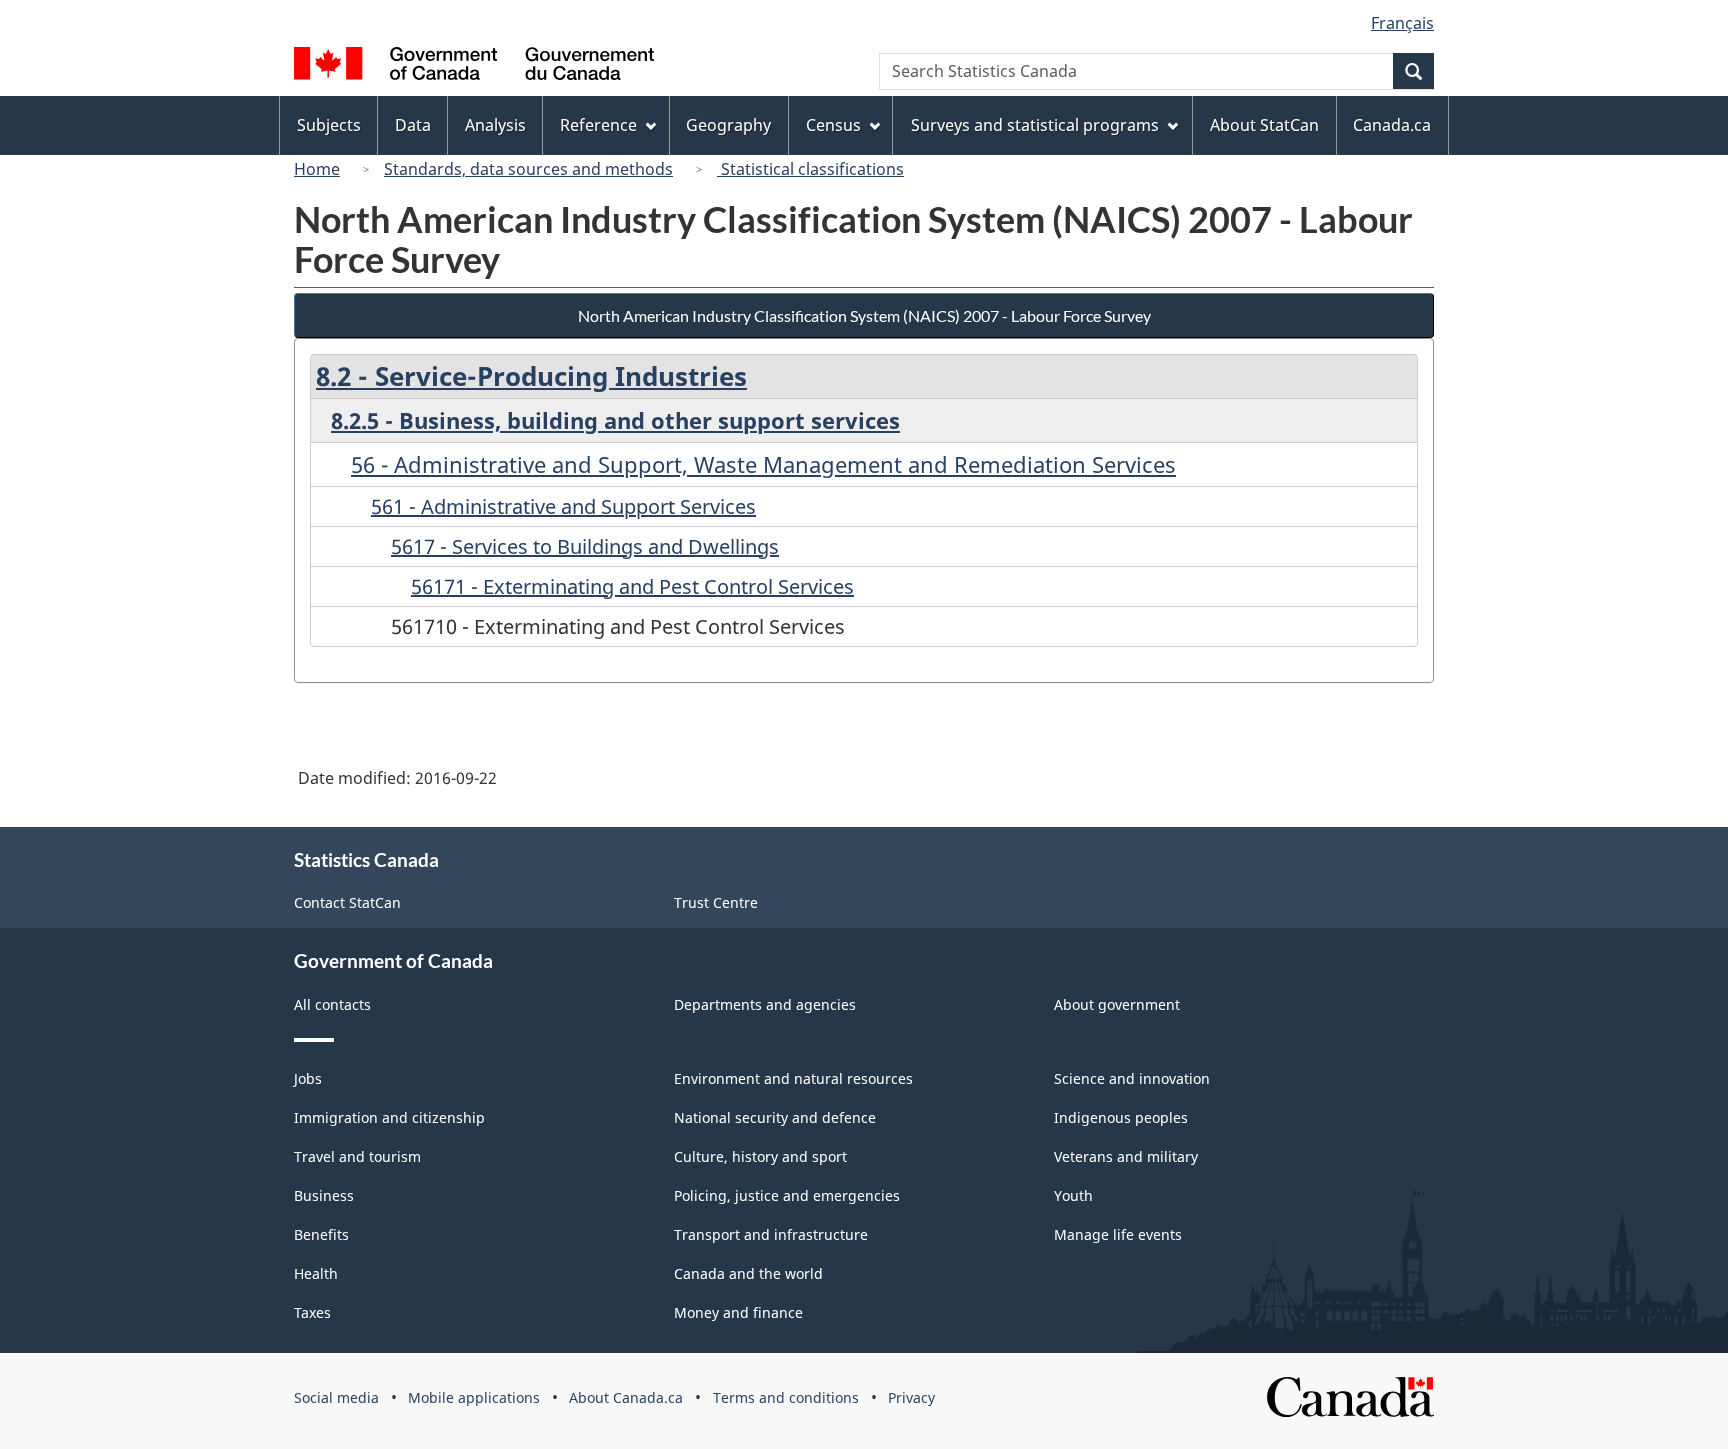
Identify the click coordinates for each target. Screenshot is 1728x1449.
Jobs (308, 1078)
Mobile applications (474, 1397)
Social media (336, 1397)
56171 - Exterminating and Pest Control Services (632, 586)
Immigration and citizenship (389, 1117)
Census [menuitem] (833, 125)
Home (317, 169)
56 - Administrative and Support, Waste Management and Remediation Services (763, 464)
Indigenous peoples (1121, 1117)
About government (1117, 1004)
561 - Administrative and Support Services (563, 506)
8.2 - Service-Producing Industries (531, 376)
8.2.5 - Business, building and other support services (615, 420)
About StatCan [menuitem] (1264, 125)
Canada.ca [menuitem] (1392, 125)
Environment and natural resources (793, 1078)
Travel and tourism (357, 1156)
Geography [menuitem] (728, 125)
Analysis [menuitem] (495, 125)
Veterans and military (1126, 1156)
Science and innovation (1132, 1078)
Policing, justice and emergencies (787, 1195)
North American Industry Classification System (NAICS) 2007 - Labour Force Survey (864, 315)
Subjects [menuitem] (329, 125)
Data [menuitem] (413, 125)
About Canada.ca (626, 1397)
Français (1402, 23)
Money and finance (738, 1312)
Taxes (312, 1312)
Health (316, 1273)
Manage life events (1118, 1234)
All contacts (332, 1004)
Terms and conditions (786, 1397)
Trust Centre (716, 902)
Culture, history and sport (760, 1156)
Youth (1073, 1195)
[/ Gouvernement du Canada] (474, 66)
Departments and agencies (765, 1004)
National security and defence (775, 1117)
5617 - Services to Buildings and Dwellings (585, 546)
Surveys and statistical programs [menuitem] (1035, 125)
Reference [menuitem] (598, 125)
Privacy (911, 1397)
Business (324, 1195)
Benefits (321, 1234)
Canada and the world (748, 1273)
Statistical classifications (810, 169)
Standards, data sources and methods (528, 169)
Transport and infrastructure (771, 1234)
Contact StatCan (347, 902)
